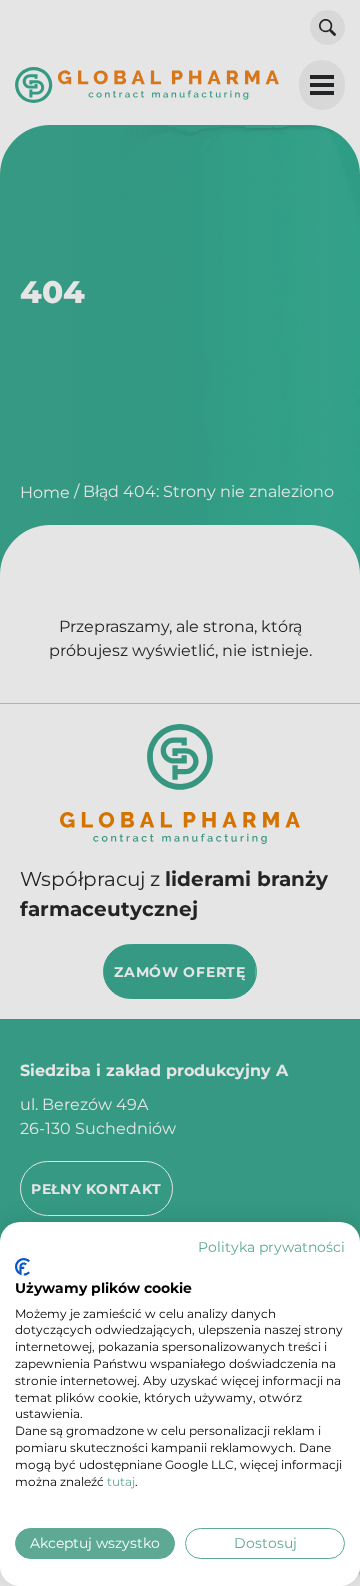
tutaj (121, 1481)
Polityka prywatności (271, 1247)
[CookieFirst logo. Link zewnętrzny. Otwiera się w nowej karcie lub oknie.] (22, 1267)
